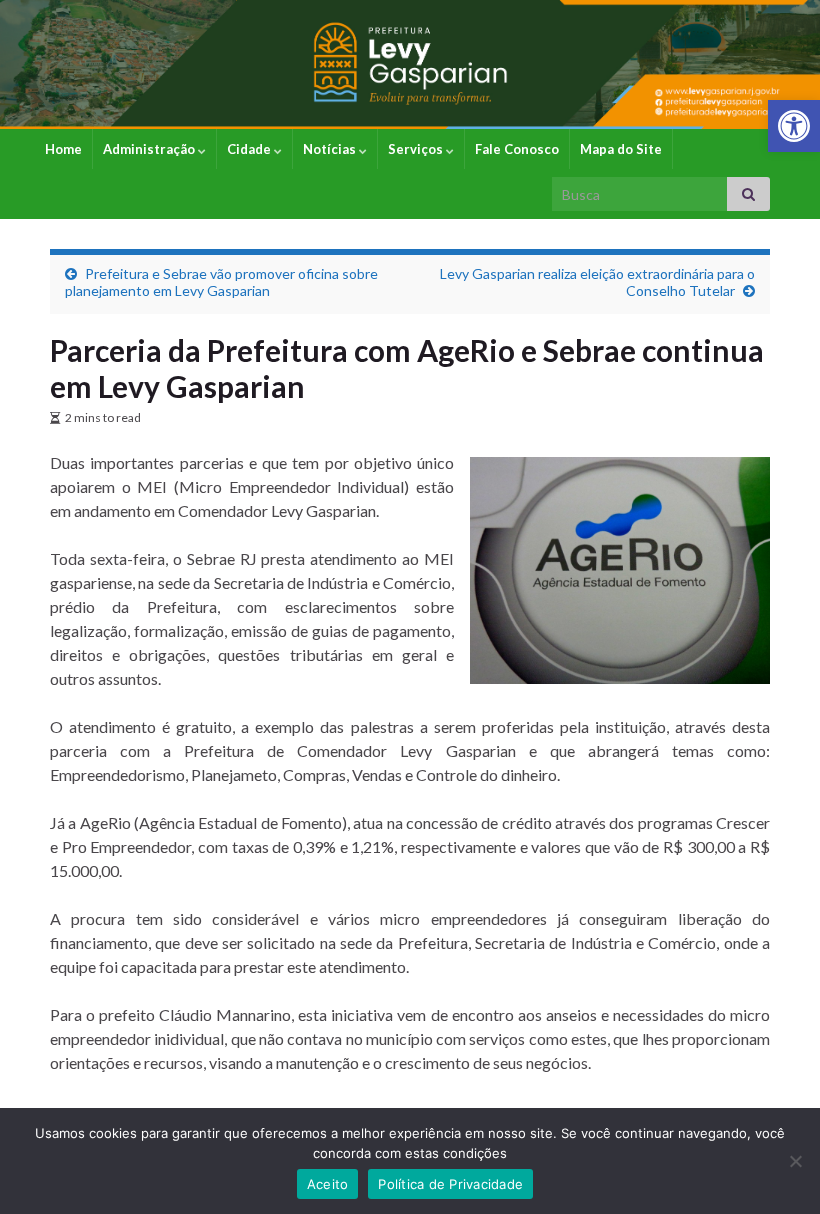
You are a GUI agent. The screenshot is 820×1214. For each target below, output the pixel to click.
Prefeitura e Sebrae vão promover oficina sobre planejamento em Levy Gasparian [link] (221, 282)
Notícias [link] (331, 149)
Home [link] (63, 149)
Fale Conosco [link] (517, 149)
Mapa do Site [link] (621, 149)
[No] (795, 1161)
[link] (794, 126)
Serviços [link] (417, 149)
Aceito (328, 1184)
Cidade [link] (250, 149)
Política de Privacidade (450, 1184)
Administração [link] (150, 149)
